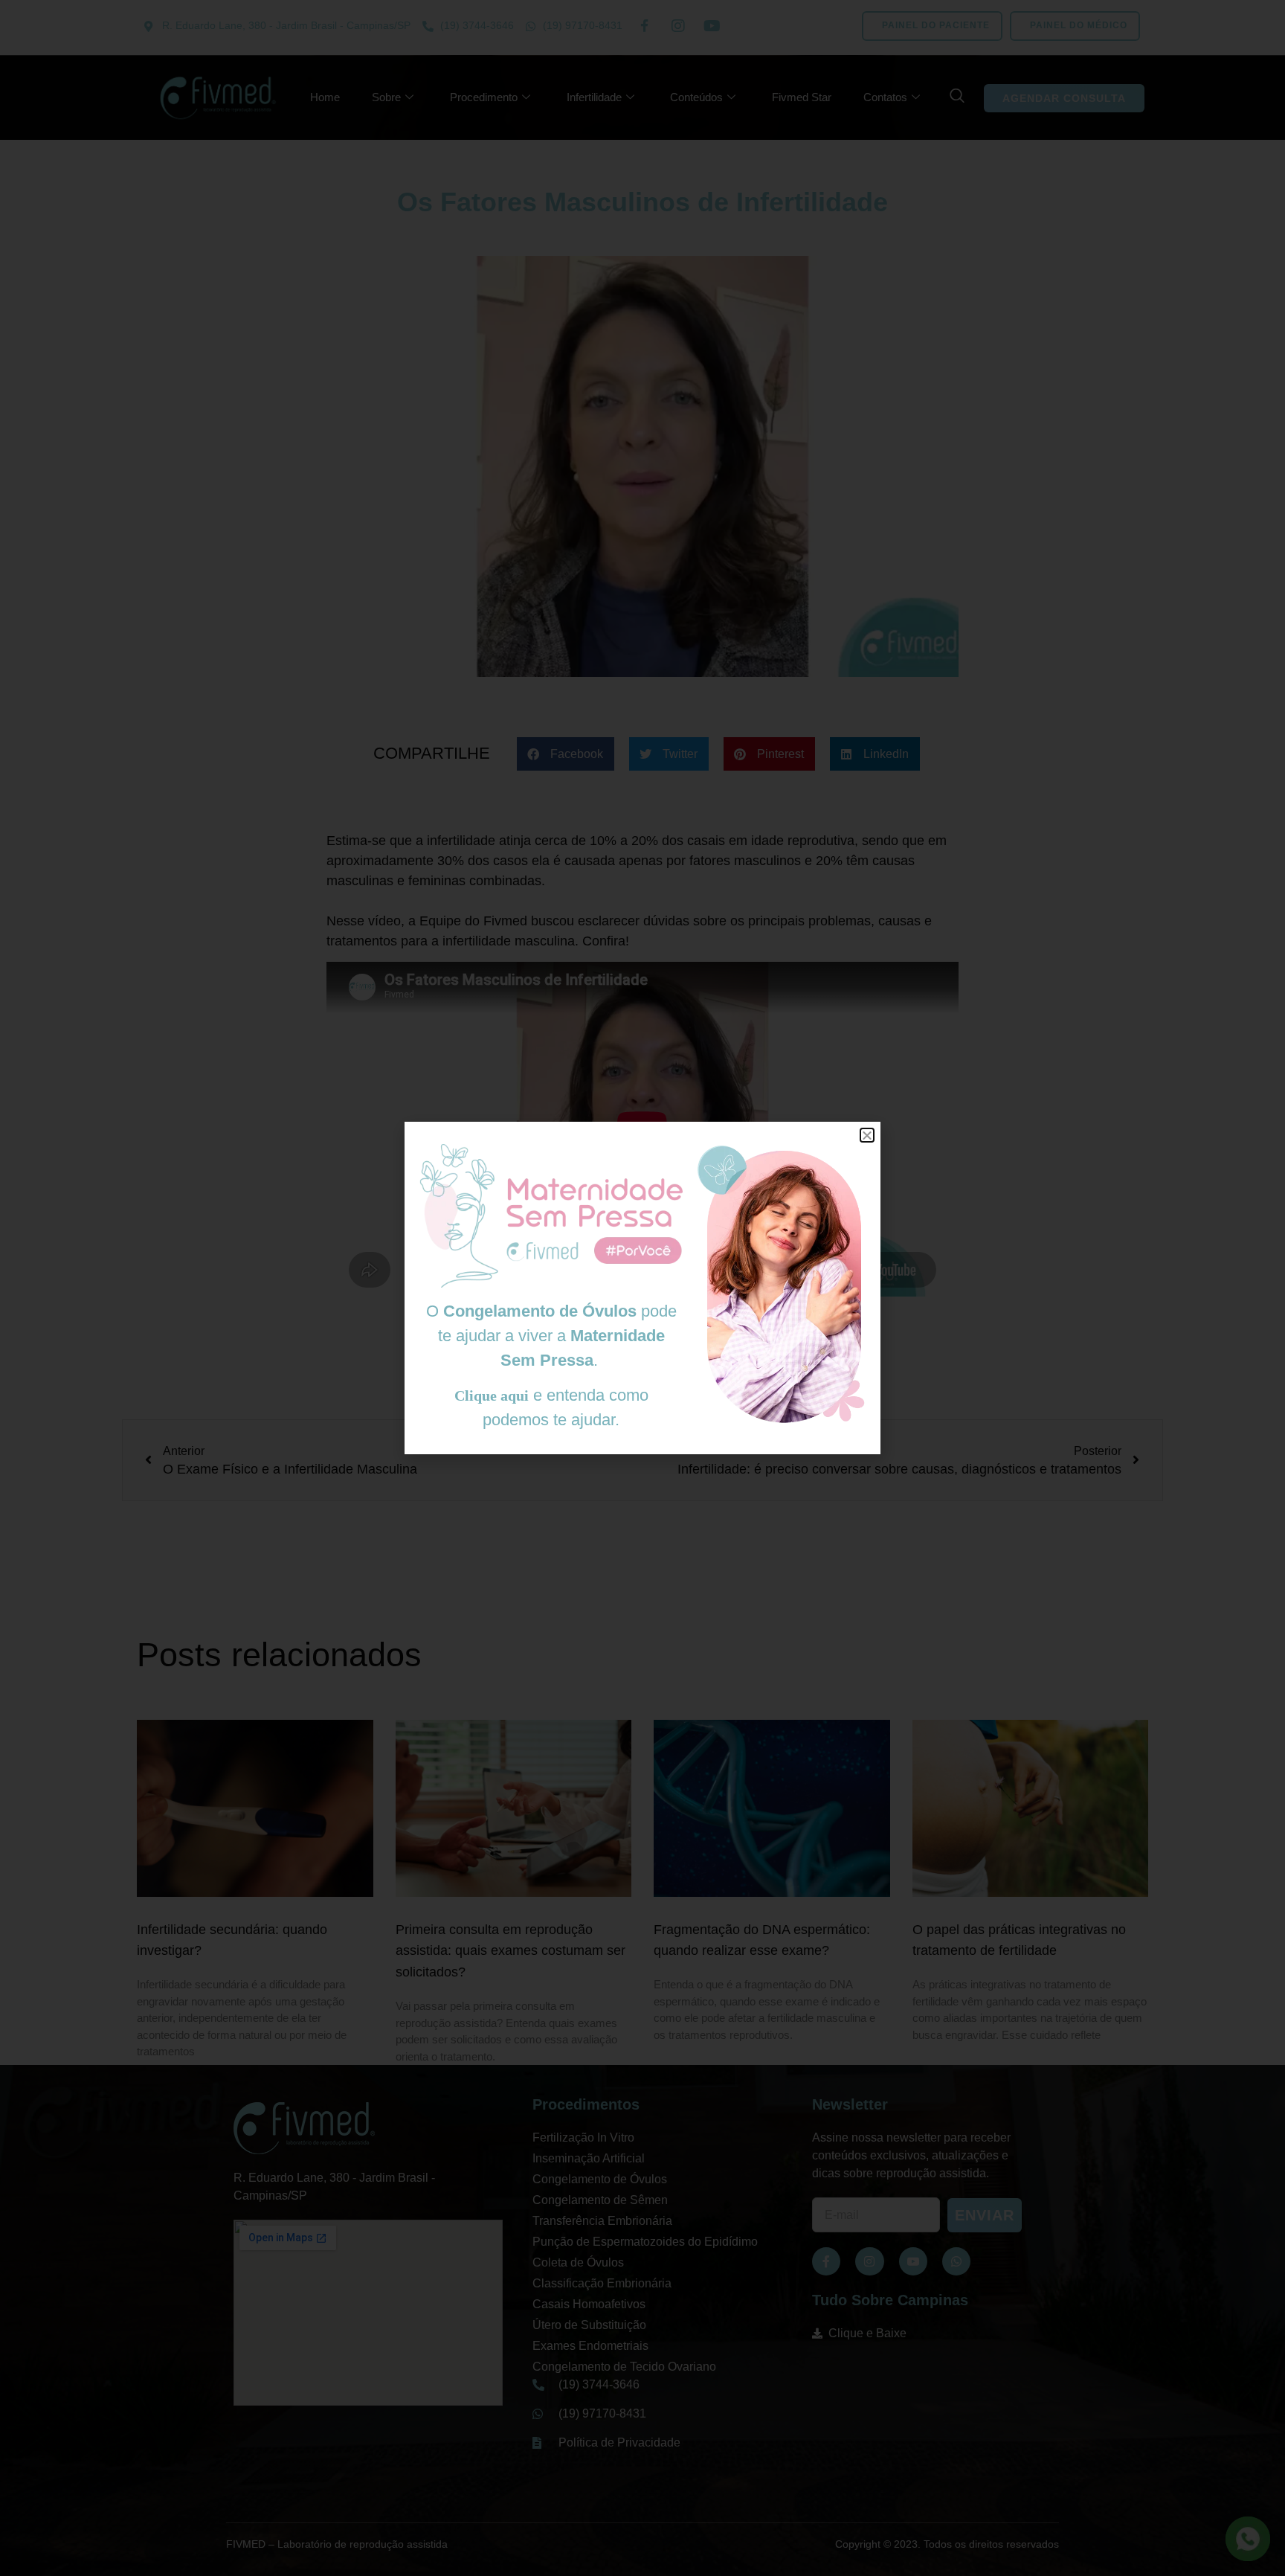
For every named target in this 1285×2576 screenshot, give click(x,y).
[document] (642, 1288)
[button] (867, 1135)
